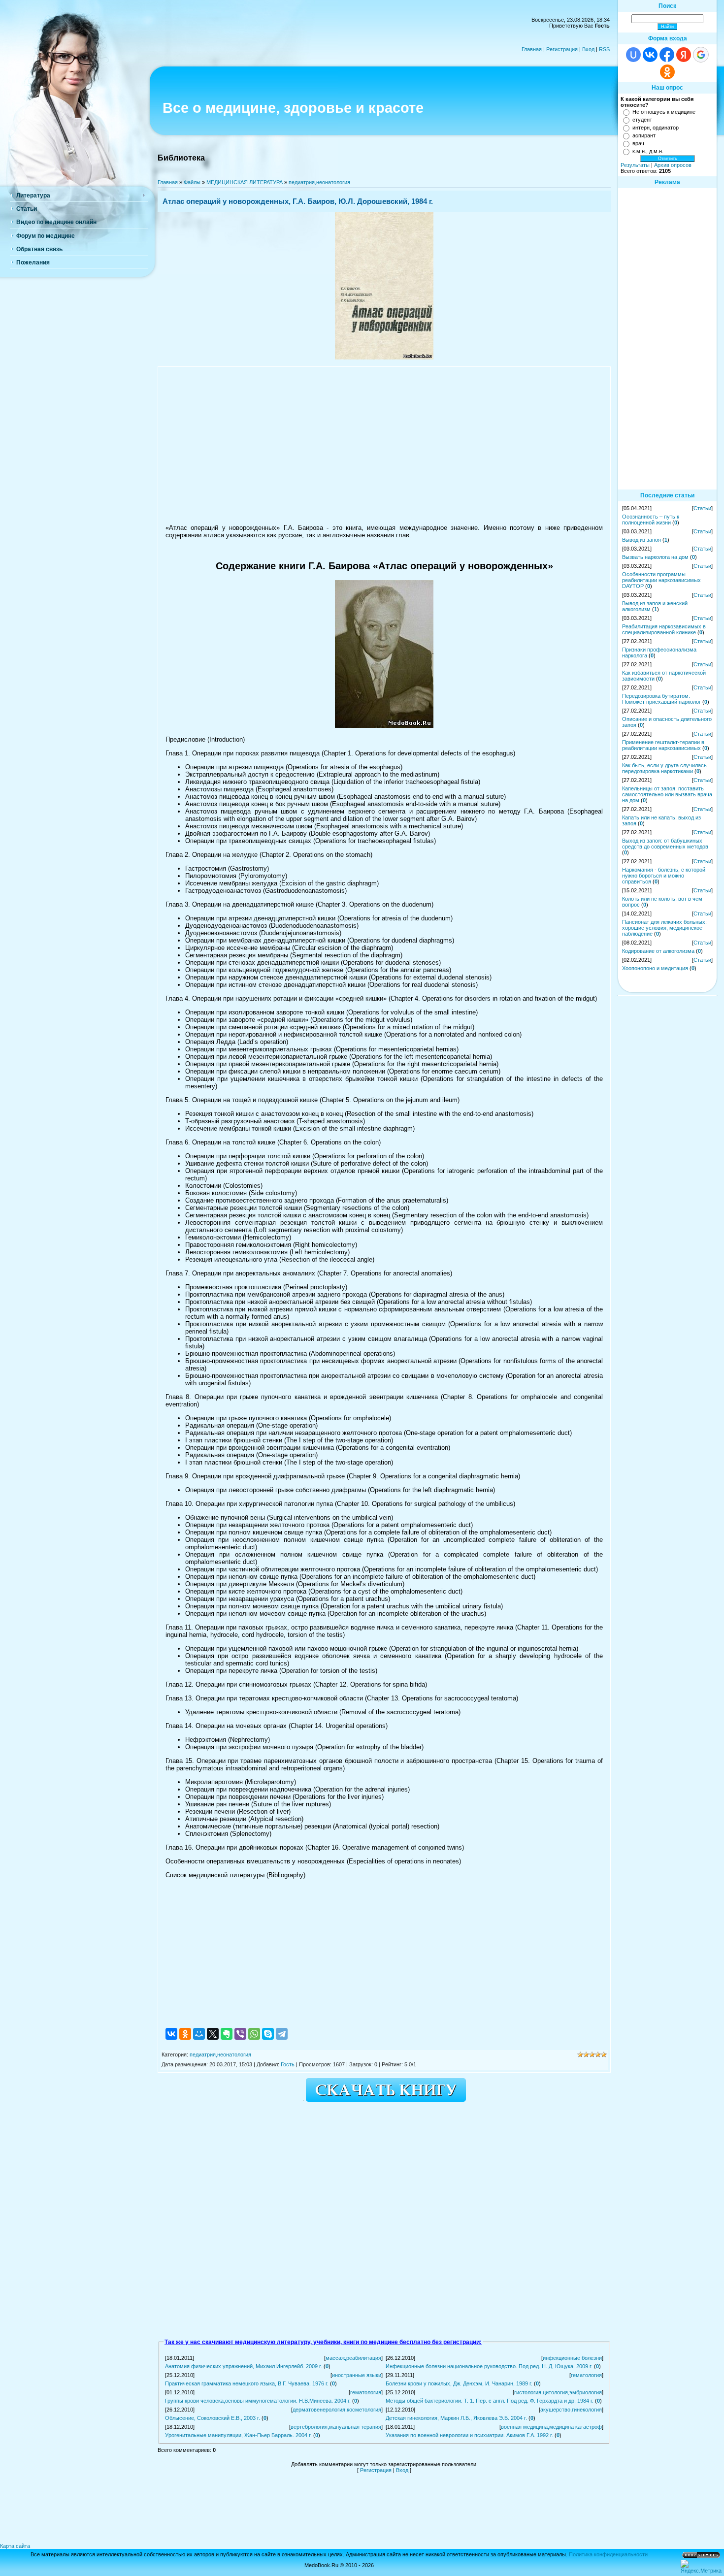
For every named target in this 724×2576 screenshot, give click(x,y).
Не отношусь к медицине (664, 112)
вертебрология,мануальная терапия (336, 2427)
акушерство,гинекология (571, 2410)
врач (638, 143)
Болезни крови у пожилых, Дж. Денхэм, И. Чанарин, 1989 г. (459, 2383)
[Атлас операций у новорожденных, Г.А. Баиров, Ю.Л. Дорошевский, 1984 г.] (384, 358)
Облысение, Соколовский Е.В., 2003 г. (213, 2418)
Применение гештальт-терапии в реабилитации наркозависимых (663, 745)
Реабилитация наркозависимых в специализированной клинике (664, 629)
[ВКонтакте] (171, 2034)
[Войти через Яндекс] (684, 55)
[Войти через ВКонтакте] (650, 55)
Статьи (702, 508)
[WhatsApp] (254, 2034)
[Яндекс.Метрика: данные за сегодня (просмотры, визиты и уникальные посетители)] (701, 2567)
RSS (604, 49)
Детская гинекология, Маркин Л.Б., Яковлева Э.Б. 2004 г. (456, 2418)
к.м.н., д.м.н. (648, 151)
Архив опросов (673, 165)
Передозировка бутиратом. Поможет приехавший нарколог (661, 699)
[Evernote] (227, 2034)
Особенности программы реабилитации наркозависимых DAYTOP (661, 580)
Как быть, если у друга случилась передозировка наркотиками (664, 768)
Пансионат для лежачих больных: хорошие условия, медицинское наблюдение (664, 928)
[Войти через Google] (701, 55)
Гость (288, 2064)
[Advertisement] (384, 445)
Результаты (635, 165)
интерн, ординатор (656, 128)
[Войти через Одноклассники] (667, 72)
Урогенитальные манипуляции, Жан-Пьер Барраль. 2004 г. (238, 2435)
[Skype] (268, 2034)
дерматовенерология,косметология (337, 2410)
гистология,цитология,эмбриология (558, 2392)
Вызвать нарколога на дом (655, 557)
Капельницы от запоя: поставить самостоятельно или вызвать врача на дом (667, 794)
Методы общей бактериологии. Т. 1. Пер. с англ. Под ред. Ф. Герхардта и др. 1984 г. (490, 2401)
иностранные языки (357, 2375)
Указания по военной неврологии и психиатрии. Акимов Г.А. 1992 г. (469, 2435)
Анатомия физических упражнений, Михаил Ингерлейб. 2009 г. (244, 2366)
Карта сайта (15, 2546)
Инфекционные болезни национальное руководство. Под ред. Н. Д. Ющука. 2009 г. (489, 2366)
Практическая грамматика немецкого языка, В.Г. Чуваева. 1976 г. (247, 2383)
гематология (586, 2375)
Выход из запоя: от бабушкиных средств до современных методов (665, 844)
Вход (588, 49)
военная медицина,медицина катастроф (551, 2427)
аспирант (644, 135)
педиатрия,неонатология (319, 182)
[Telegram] (282, 2034)
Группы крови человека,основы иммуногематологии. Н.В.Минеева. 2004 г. (258, 2401)
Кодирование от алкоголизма (658, 951)
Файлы (192, 182)
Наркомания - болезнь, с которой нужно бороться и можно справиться (664, 876)
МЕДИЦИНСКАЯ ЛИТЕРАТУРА (245, 182)
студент (642, 120)
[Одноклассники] (185, 2034)
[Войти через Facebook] (667, 55)
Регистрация (562, 49)
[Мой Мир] (199, 2034)
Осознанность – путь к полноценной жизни (651, 520)
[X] (213, 2034)
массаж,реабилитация (353, 2358)
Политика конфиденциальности (608, 2554)
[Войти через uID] (633, 55)
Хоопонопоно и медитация (655, 968)
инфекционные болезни (572, 2358)
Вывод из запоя (642, 540)
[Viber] (240, 2034)
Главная (532, 49)
